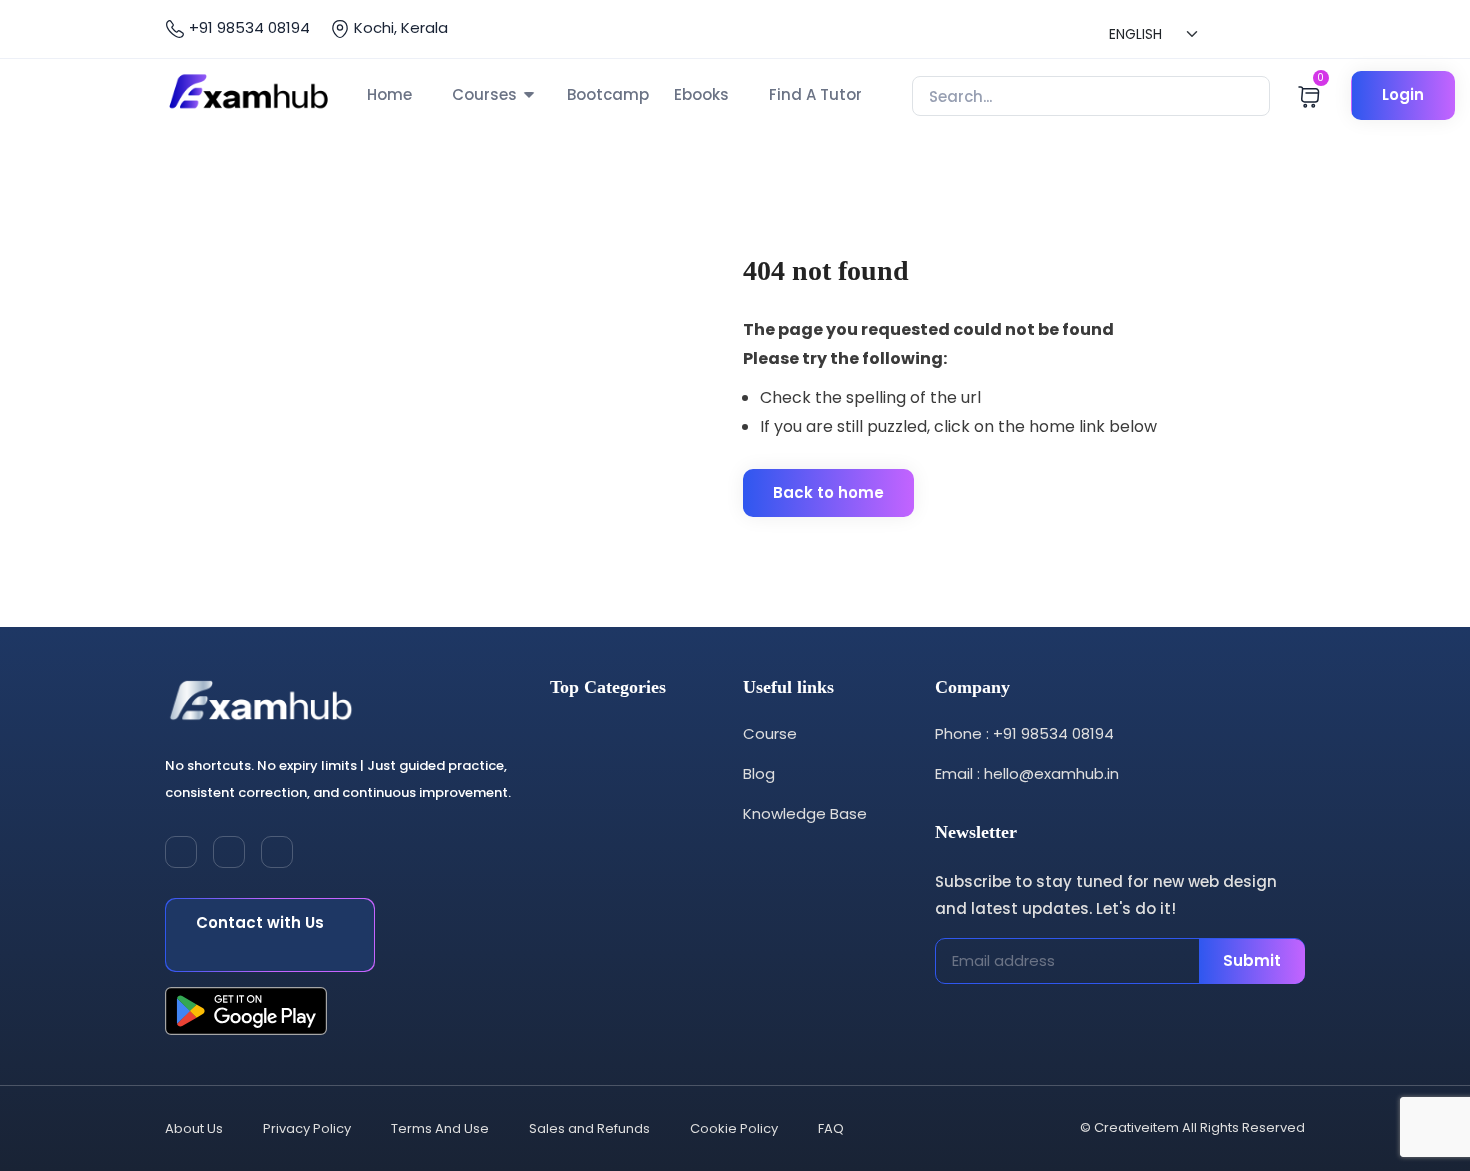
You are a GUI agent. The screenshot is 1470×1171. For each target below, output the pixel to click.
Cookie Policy (734, 1128)
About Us (194, 1128)
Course (770, 733)
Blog (759, 773)
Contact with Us (260, 922)
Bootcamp (608, 94)
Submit (1252, 960)
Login (1403, 94)
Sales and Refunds (589, 1128)
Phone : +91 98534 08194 (1024, 733)
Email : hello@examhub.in (1027, 773)
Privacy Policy (307, 1128)
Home (389, 94)
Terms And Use (440, 1128)
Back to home (828, 492)
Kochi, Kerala (399, 27)
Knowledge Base (805, 813)
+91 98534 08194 (247, 27)
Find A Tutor (815, 94)
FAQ (831, 1128)
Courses (484, 94)
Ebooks (701, 94)
